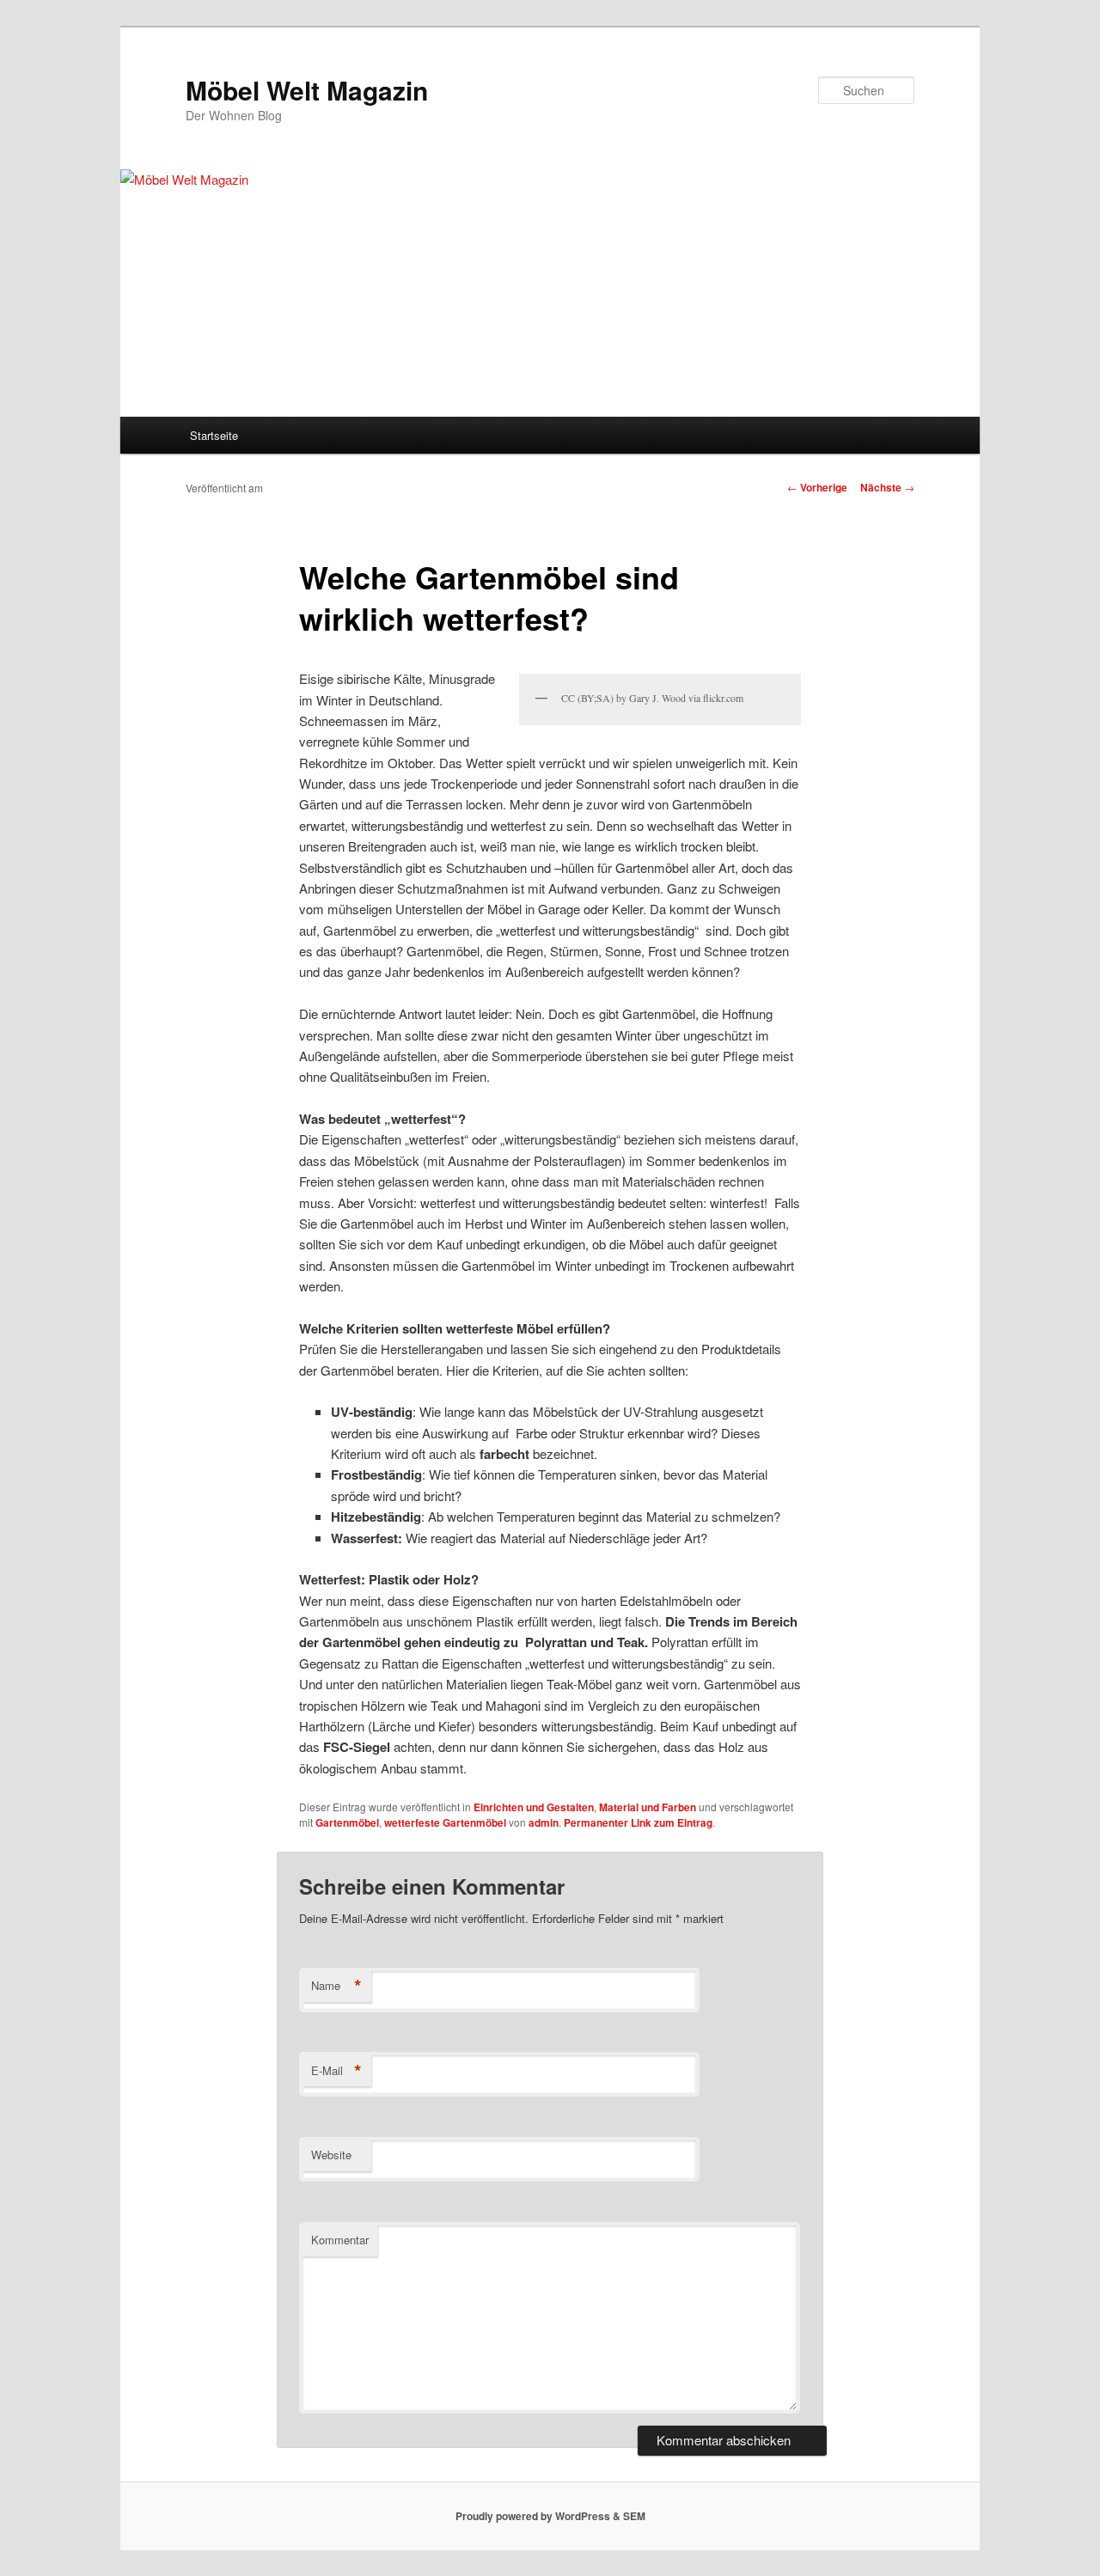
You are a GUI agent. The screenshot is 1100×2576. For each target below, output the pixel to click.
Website (331, 2155)
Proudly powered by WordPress (533, 2516)
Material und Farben (648, 1807)
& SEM (629, 2516)
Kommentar (340, 2240)
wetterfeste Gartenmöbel (445, 1822)
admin (544, 1822)
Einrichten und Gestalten (534, 1807)
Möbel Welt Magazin (307, 90)
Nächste (887, 487)
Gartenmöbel (347, 1822)
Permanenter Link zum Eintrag (638, 1822)
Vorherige (817, 487)
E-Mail (336, 2071)
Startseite (214, 435)
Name (336, 1986)
